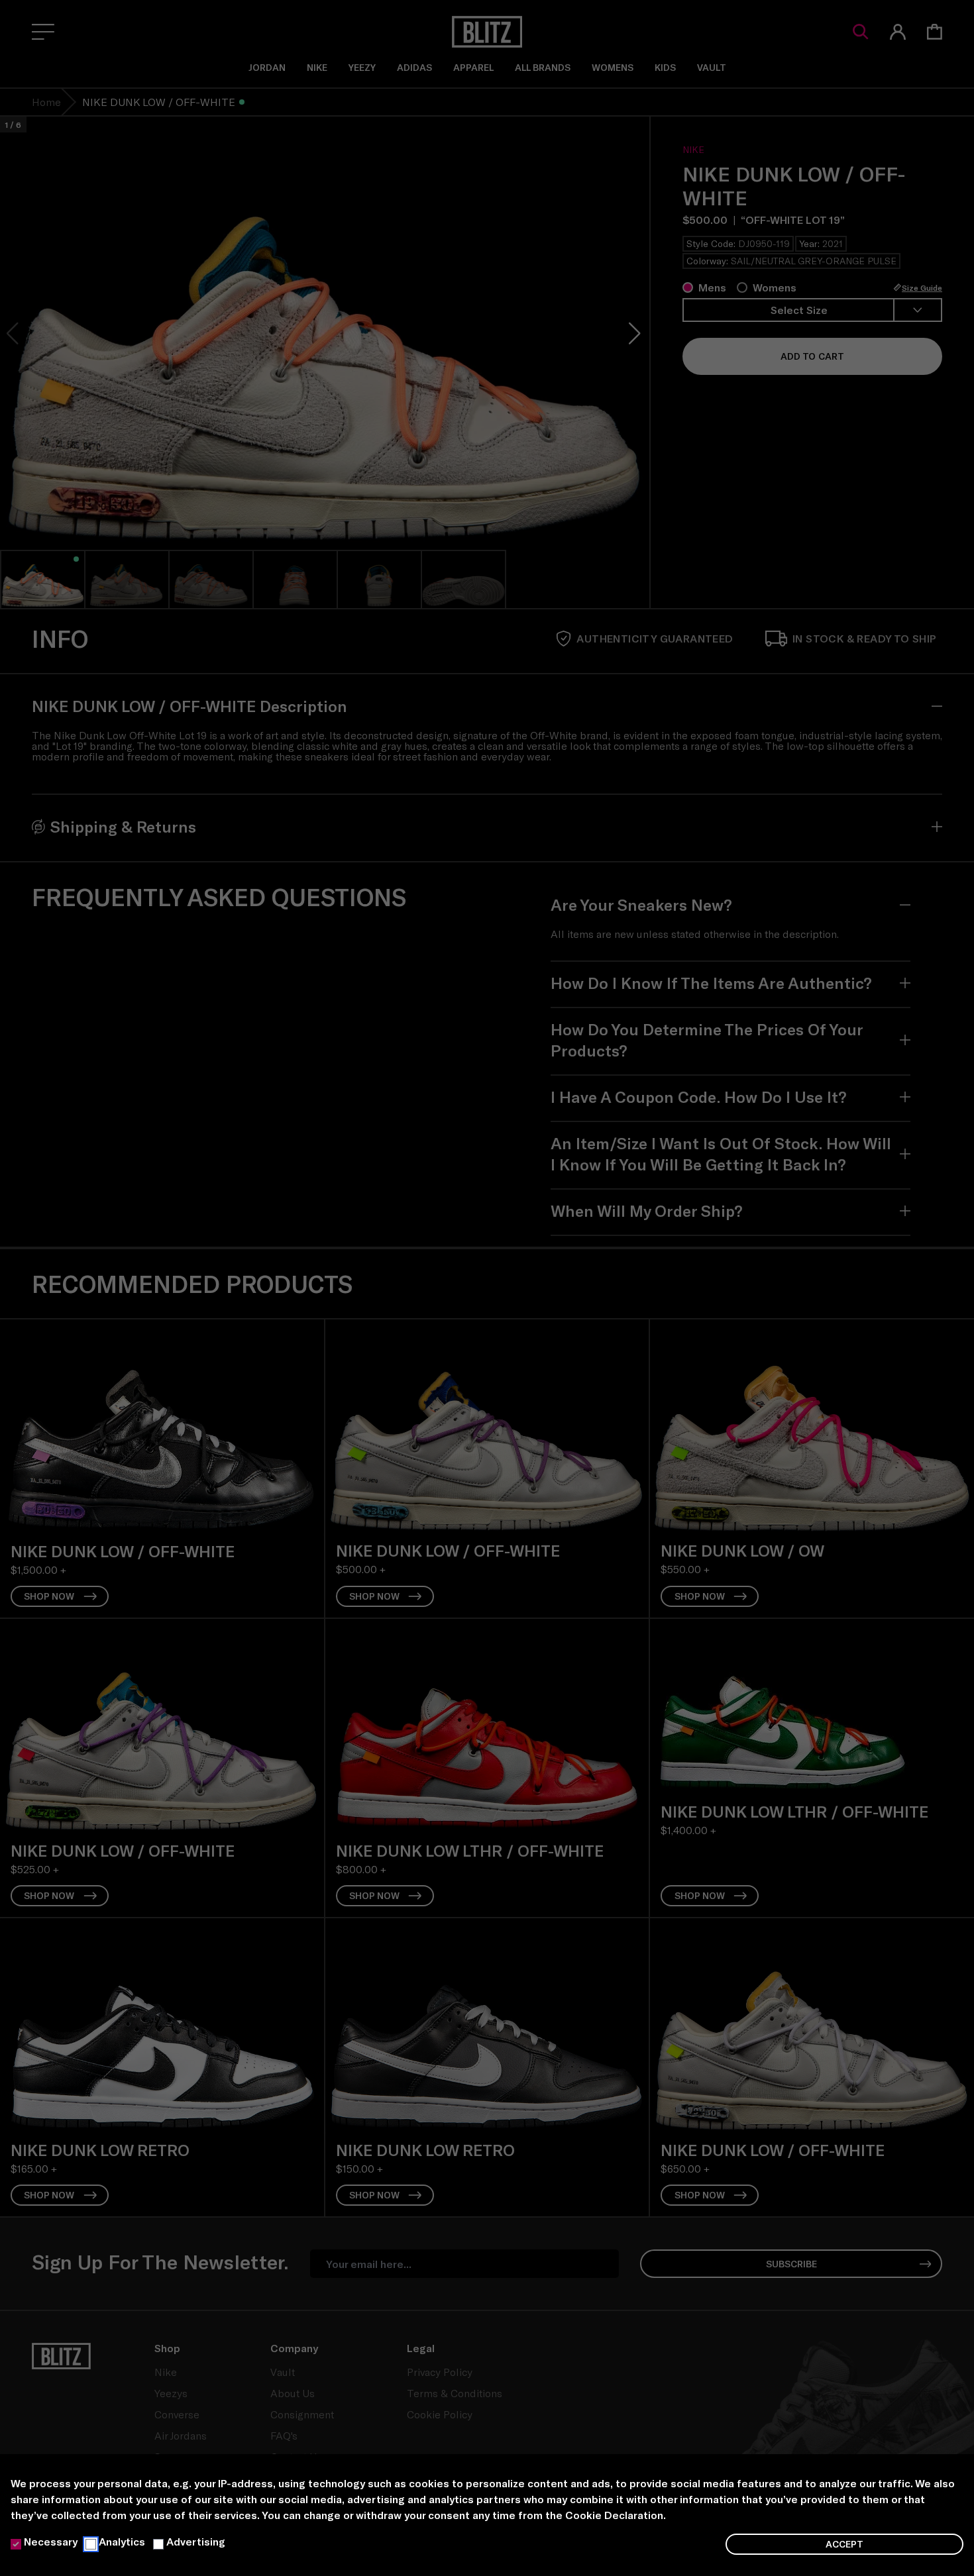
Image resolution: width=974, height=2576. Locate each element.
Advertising (196, 2541)
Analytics (122, 2541)
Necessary (51, 2541)
